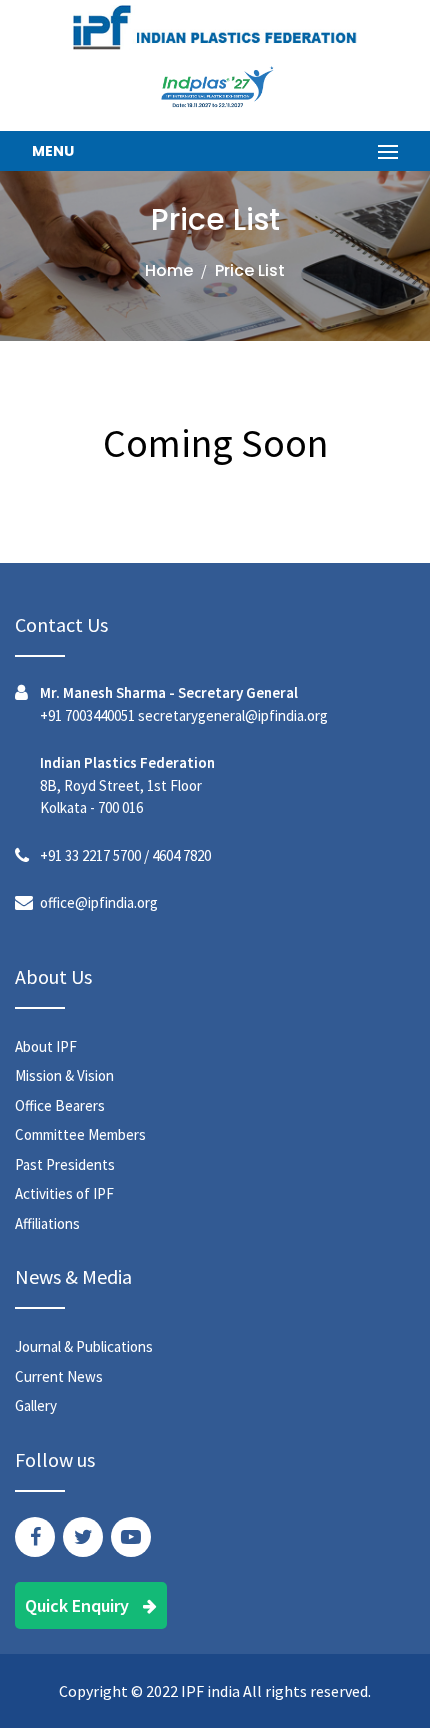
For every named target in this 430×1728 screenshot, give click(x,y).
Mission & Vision (64, 1075)
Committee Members (80, 1134)
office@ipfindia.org (99, 902)
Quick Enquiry (79, 1605)
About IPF (46, 1046)
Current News (59, 1376)
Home (169, 270)
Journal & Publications (84, 1346)
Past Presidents (65, 1164)
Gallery (36, 1405)
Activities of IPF (64, 1193)
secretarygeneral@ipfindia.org (233, 715)
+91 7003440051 (87, 715)
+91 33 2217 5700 (90, 855)
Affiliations (47, 1223)
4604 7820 (181, 855)
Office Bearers (60, 1105)
